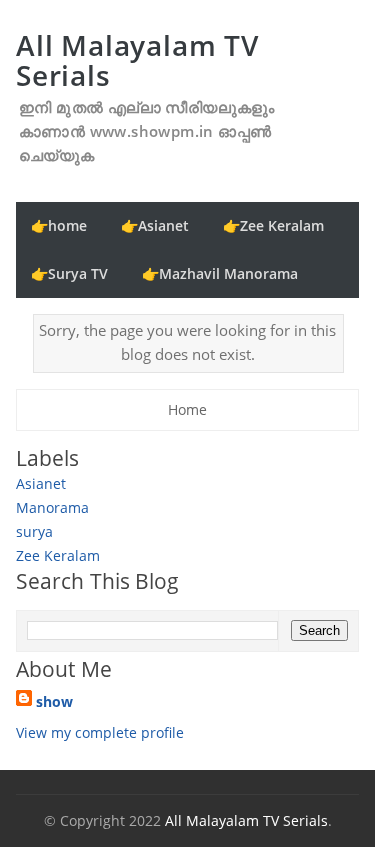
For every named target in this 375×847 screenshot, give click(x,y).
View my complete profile (100, 732)
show (54, 701)
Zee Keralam (58, 555)
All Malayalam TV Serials (137, 60)
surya (34, 531)
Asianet (41, 483)
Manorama (52, 507)
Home (187, 409)
